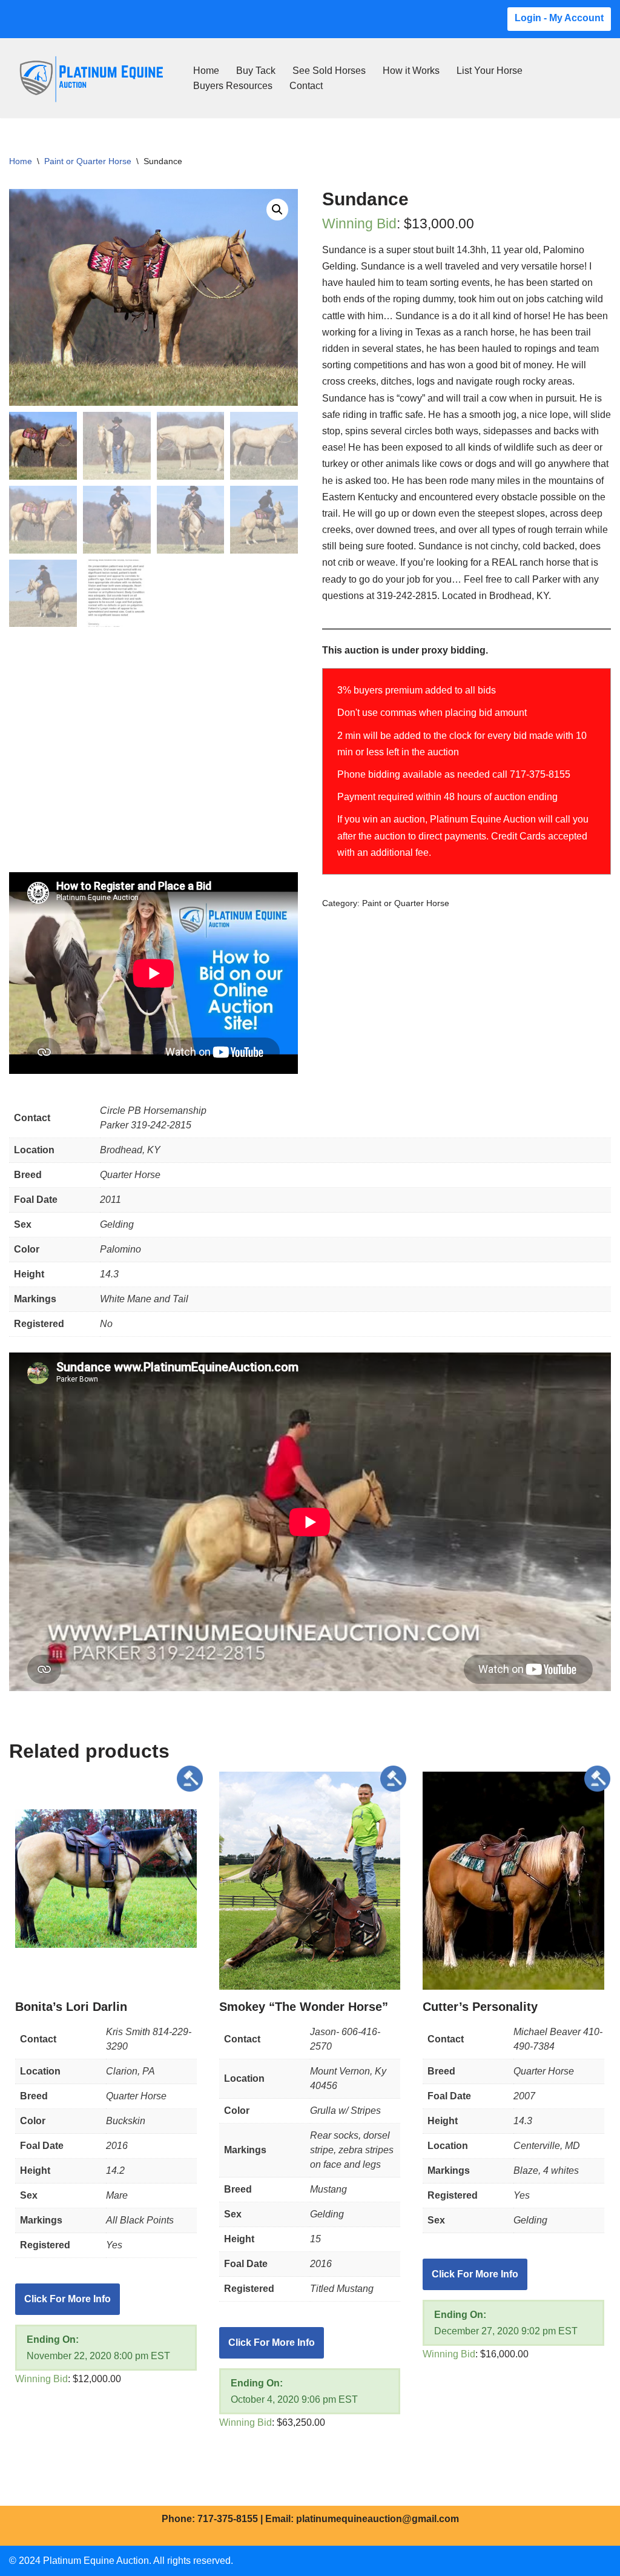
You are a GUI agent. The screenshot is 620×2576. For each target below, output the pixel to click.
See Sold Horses (329, 71)
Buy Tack (256, 71)
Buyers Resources (233, 86)
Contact (306, 86)
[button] (277, 210)
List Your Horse (490, 71)
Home (206, 71)
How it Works (411, 71)
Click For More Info (68, 2299)
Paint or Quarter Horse (88, 161)
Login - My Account (559, 18)
